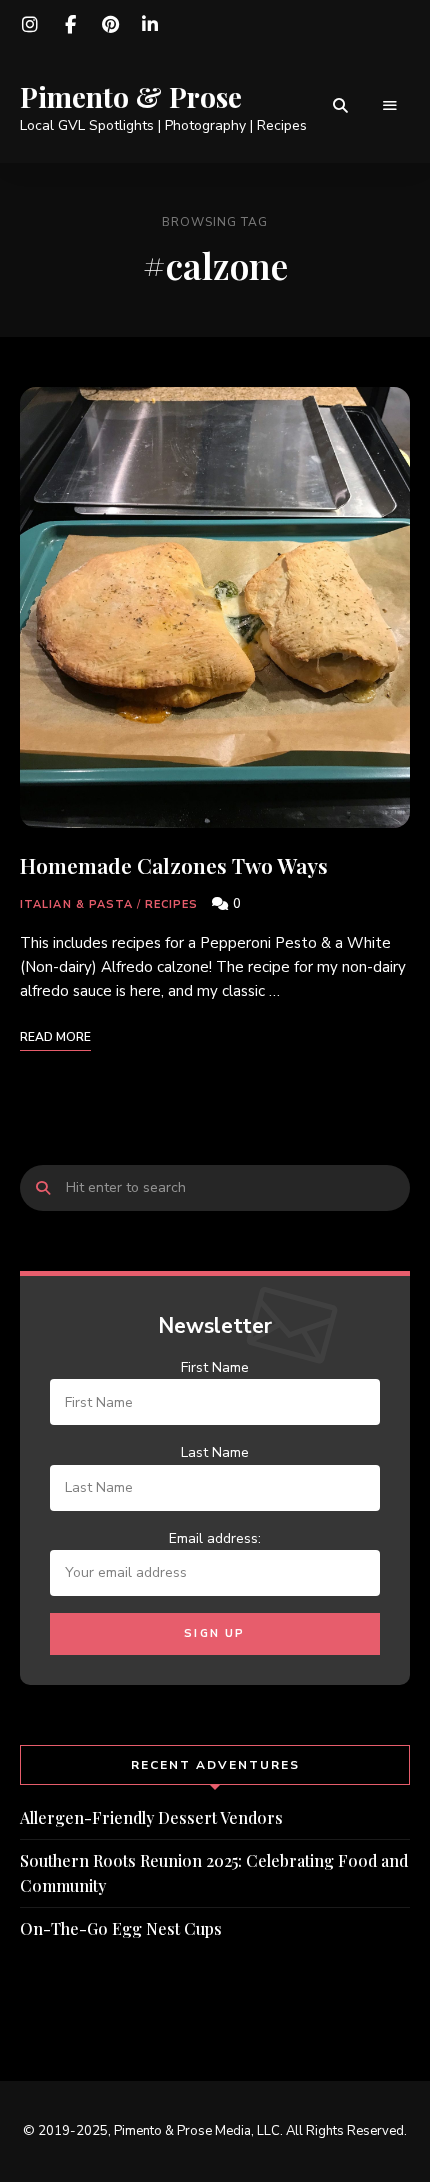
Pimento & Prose (131, 97)
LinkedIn (150, 25)
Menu (390, 106)
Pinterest (110, 25)
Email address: (215, 1538)
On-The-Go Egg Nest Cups (121, 1928)
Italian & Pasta (77, 904)
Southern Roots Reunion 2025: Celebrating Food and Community (214, 1873)
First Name (215, 1367)
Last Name (215, 1452)
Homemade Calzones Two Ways (174, 865)
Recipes (172, 904)
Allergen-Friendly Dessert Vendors (151, 1817)
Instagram (30, 25)
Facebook (70, 25)
